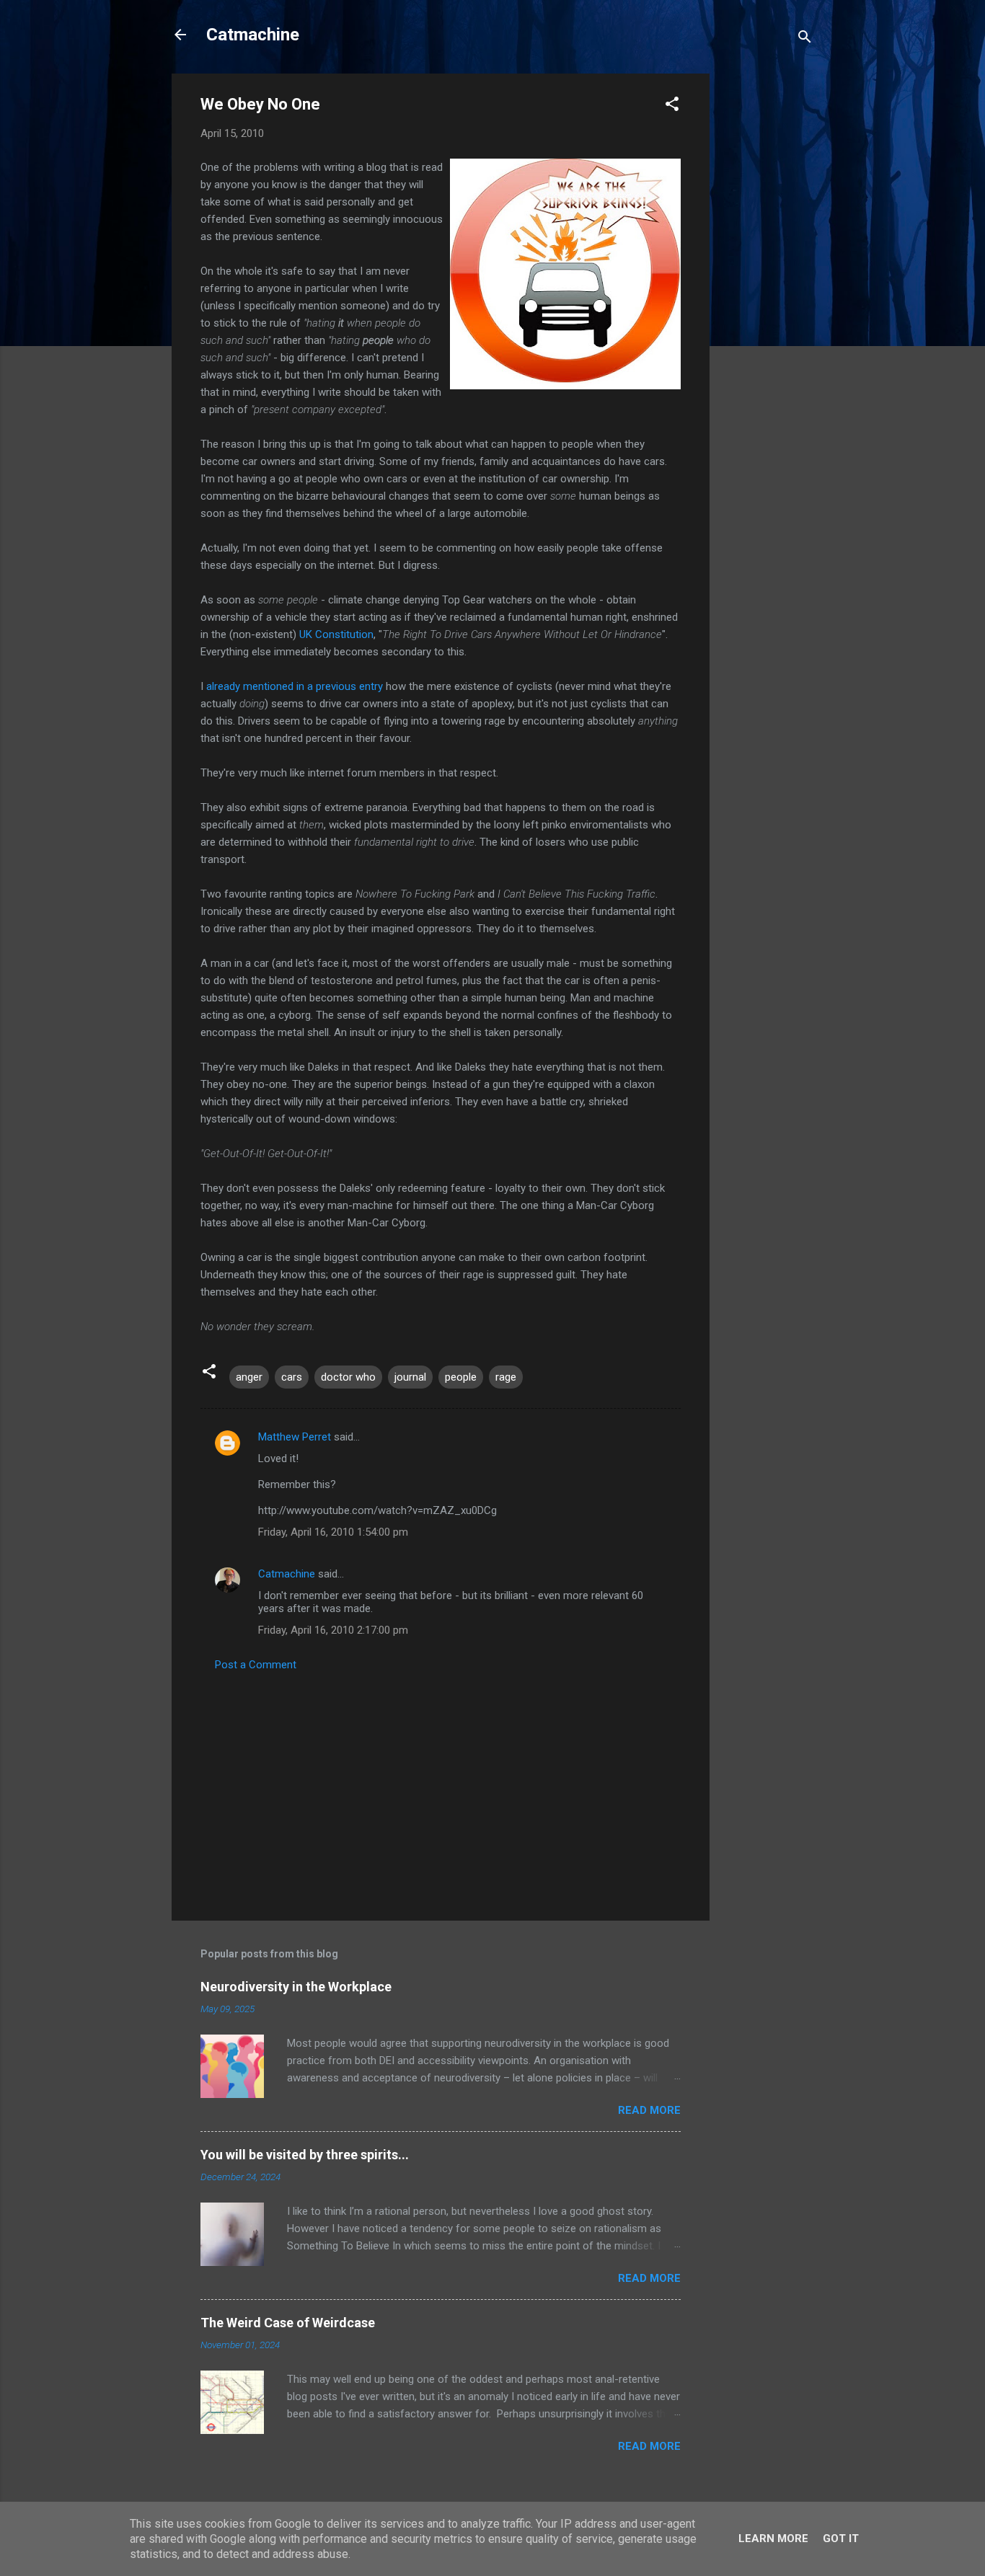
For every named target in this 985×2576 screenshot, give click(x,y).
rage (506, 1377)
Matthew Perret (295, 1437)
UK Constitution (336, 634)
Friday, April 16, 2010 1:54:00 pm (333, 1532)
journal (410, 1377)
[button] (672, 106)
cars (292, 1377)
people (461, 1377)
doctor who (348, 1377)
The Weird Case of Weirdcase (288, 2323)
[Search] (805, 39)
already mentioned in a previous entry (295, 686)
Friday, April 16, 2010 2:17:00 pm (333, 1630)
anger (249, 1377)
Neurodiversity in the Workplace (296, 1987)
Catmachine (253, 35)
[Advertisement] (767, 290)
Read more (649, 2110)
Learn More (773, 2539)
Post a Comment (256, 1665)
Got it (841, 2539)
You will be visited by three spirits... (305, 2155)
